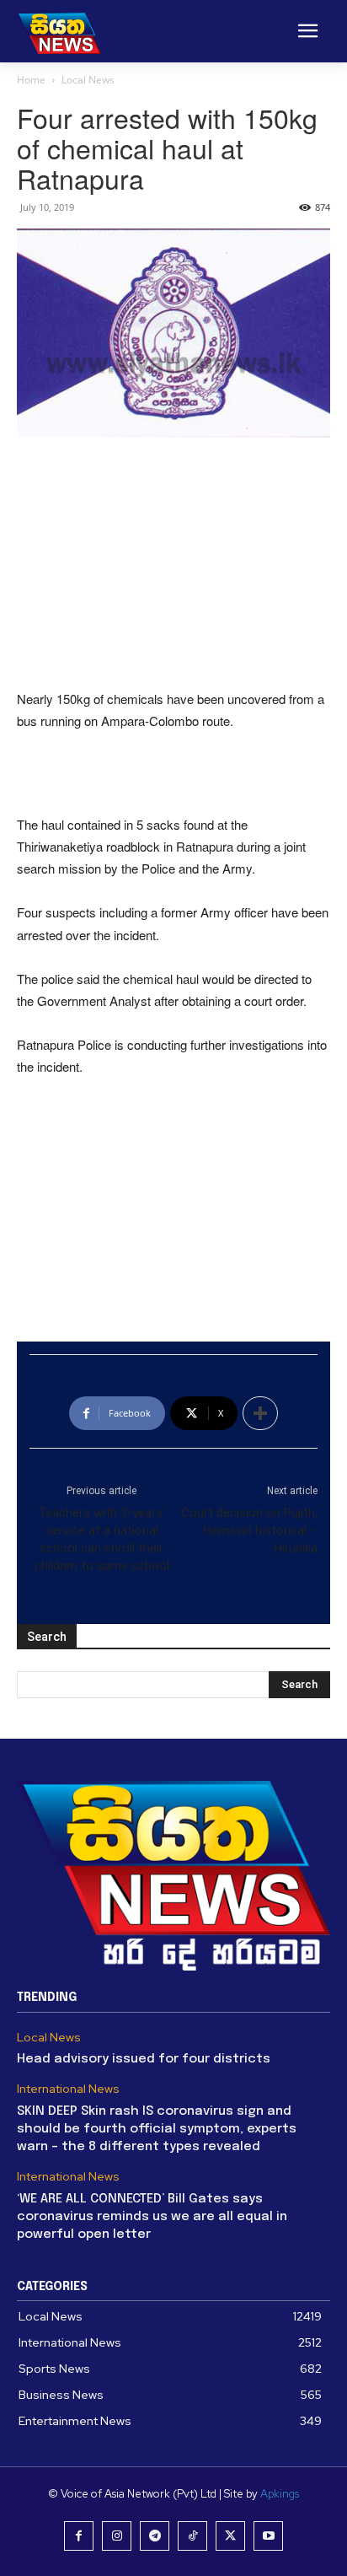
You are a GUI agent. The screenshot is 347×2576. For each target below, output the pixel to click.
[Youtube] (268, 2536)
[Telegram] (155, 2536)
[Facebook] (79, 2536)
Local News (88, 80)
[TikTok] (192, 2536)
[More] (260, 1413)
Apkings (280, 2494)
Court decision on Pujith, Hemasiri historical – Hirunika (249, 1530)
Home (31, 80)
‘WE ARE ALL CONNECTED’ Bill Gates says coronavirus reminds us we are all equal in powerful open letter (152, 2217)
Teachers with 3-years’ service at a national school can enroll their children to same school (102, 1539)
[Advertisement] (173, 565)
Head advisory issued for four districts (144, 2059)
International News (68, 2089)
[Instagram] (117, 2536)
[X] (230, 2536)
